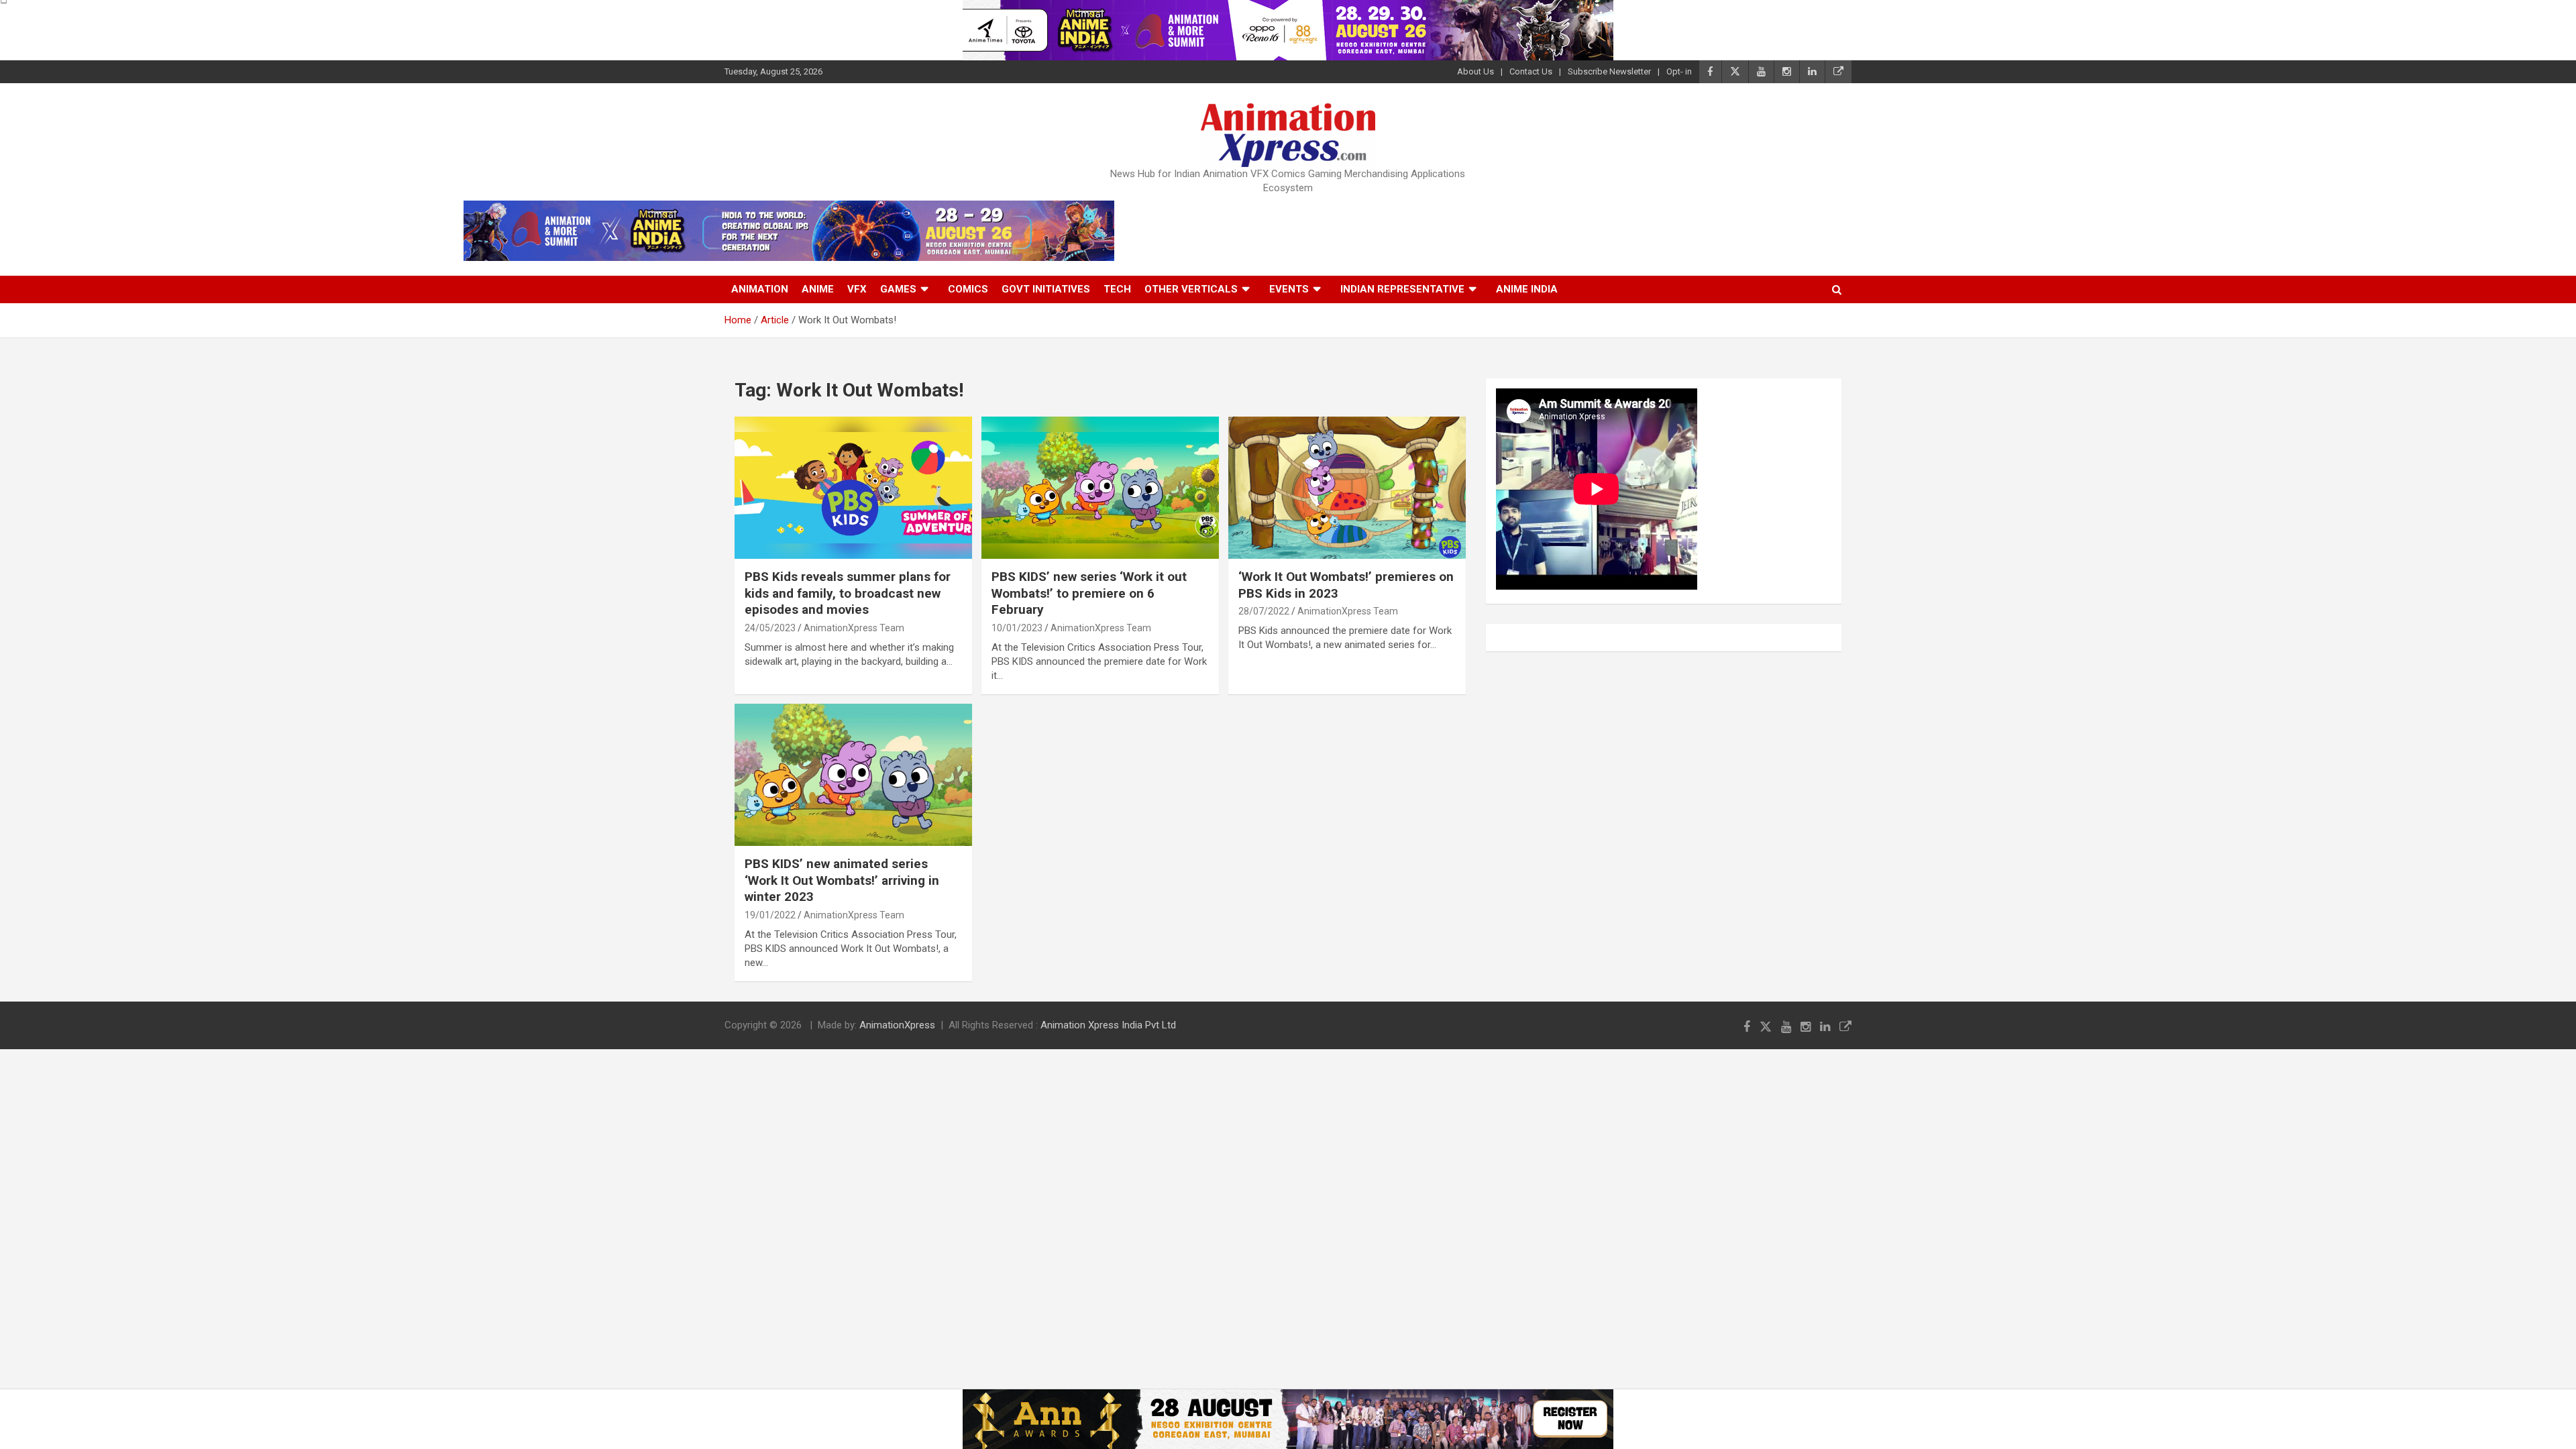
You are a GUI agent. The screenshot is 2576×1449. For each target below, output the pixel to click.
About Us (1475, 71)
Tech (1117, 289)
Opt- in (1679, 71)
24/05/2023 (770, 628)
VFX (857, 289)
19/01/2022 (770, 915)
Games (898, 289)
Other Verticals (1191, 289)
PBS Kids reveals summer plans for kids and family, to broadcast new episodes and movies (848, 593)
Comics (968, 289)
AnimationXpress (897, 1025)
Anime (818, 289)
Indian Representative (1402, 289)
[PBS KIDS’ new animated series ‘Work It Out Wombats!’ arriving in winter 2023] (853, 775)
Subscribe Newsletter (1609, 71)
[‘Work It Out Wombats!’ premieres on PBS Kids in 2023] (1347, 488)
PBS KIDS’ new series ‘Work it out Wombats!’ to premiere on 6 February (1089, 593)
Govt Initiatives (1046, 289)
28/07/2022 (1264, 611)
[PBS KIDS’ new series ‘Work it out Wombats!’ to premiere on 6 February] (1100, 488)
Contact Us (1531, 71)
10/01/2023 (1017, 628)
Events (1289, 289)
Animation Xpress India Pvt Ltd (1108, 1025)
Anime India (1527, 289)
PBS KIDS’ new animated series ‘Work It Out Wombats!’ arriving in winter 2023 (842, 880)
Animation (760, 289)
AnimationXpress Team (854, 628)
